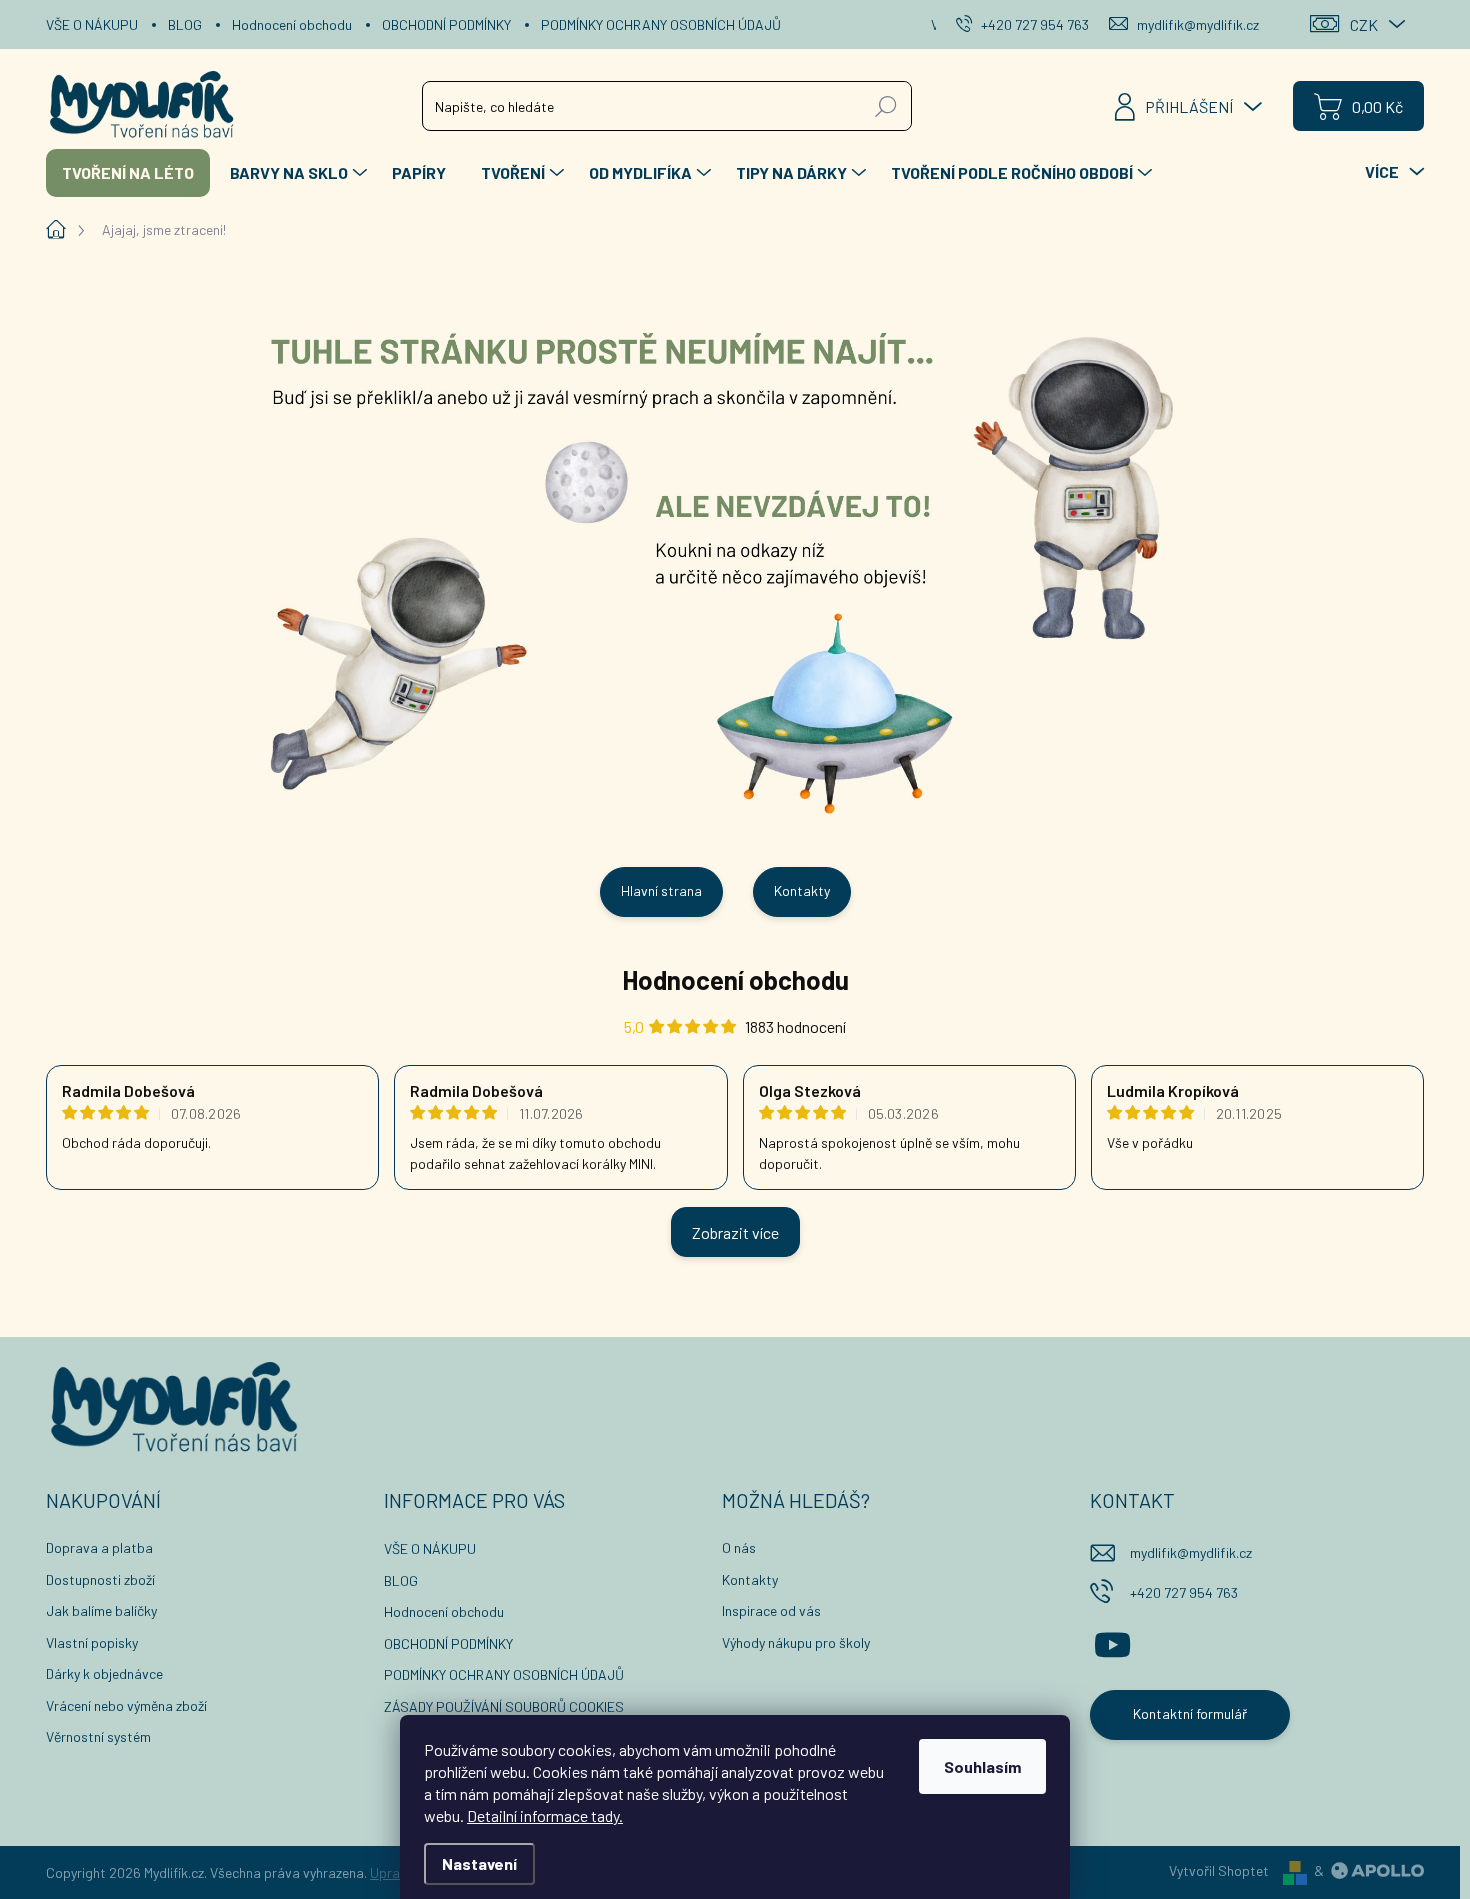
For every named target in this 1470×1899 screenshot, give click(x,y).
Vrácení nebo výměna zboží (126, 1705)
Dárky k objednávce (104, 1673)
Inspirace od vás (771, 1610)
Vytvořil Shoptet (1219, 1870)
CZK (1364, 24)
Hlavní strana (661, 890)
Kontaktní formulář (1190, 1713)
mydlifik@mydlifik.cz (1191, 1552)
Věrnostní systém (98, 1736)
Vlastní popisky (92, 1642)
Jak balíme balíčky (101, 1610)
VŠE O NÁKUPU (92, 24)
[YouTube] (1112, 1642)
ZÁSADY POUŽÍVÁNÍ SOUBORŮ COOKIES (504, 1706)
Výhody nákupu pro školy (796, 1642)
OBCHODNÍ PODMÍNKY (446, 24)
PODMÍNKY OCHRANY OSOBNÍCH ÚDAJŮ (661, 24)
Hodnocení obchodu (292, 24)
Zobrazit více (735, 1232)
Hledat (886, 105)
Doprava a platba (99, 1547)
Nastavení (479, 1863)
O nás (739, 1547)
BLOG (185, 24)
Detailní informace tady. (545, 1815)
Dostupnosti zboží (100, 1579)
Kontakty (802, 890)
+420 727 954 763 (1184, 1592)
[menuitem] (128, 173)
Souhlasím (982, 1766)
